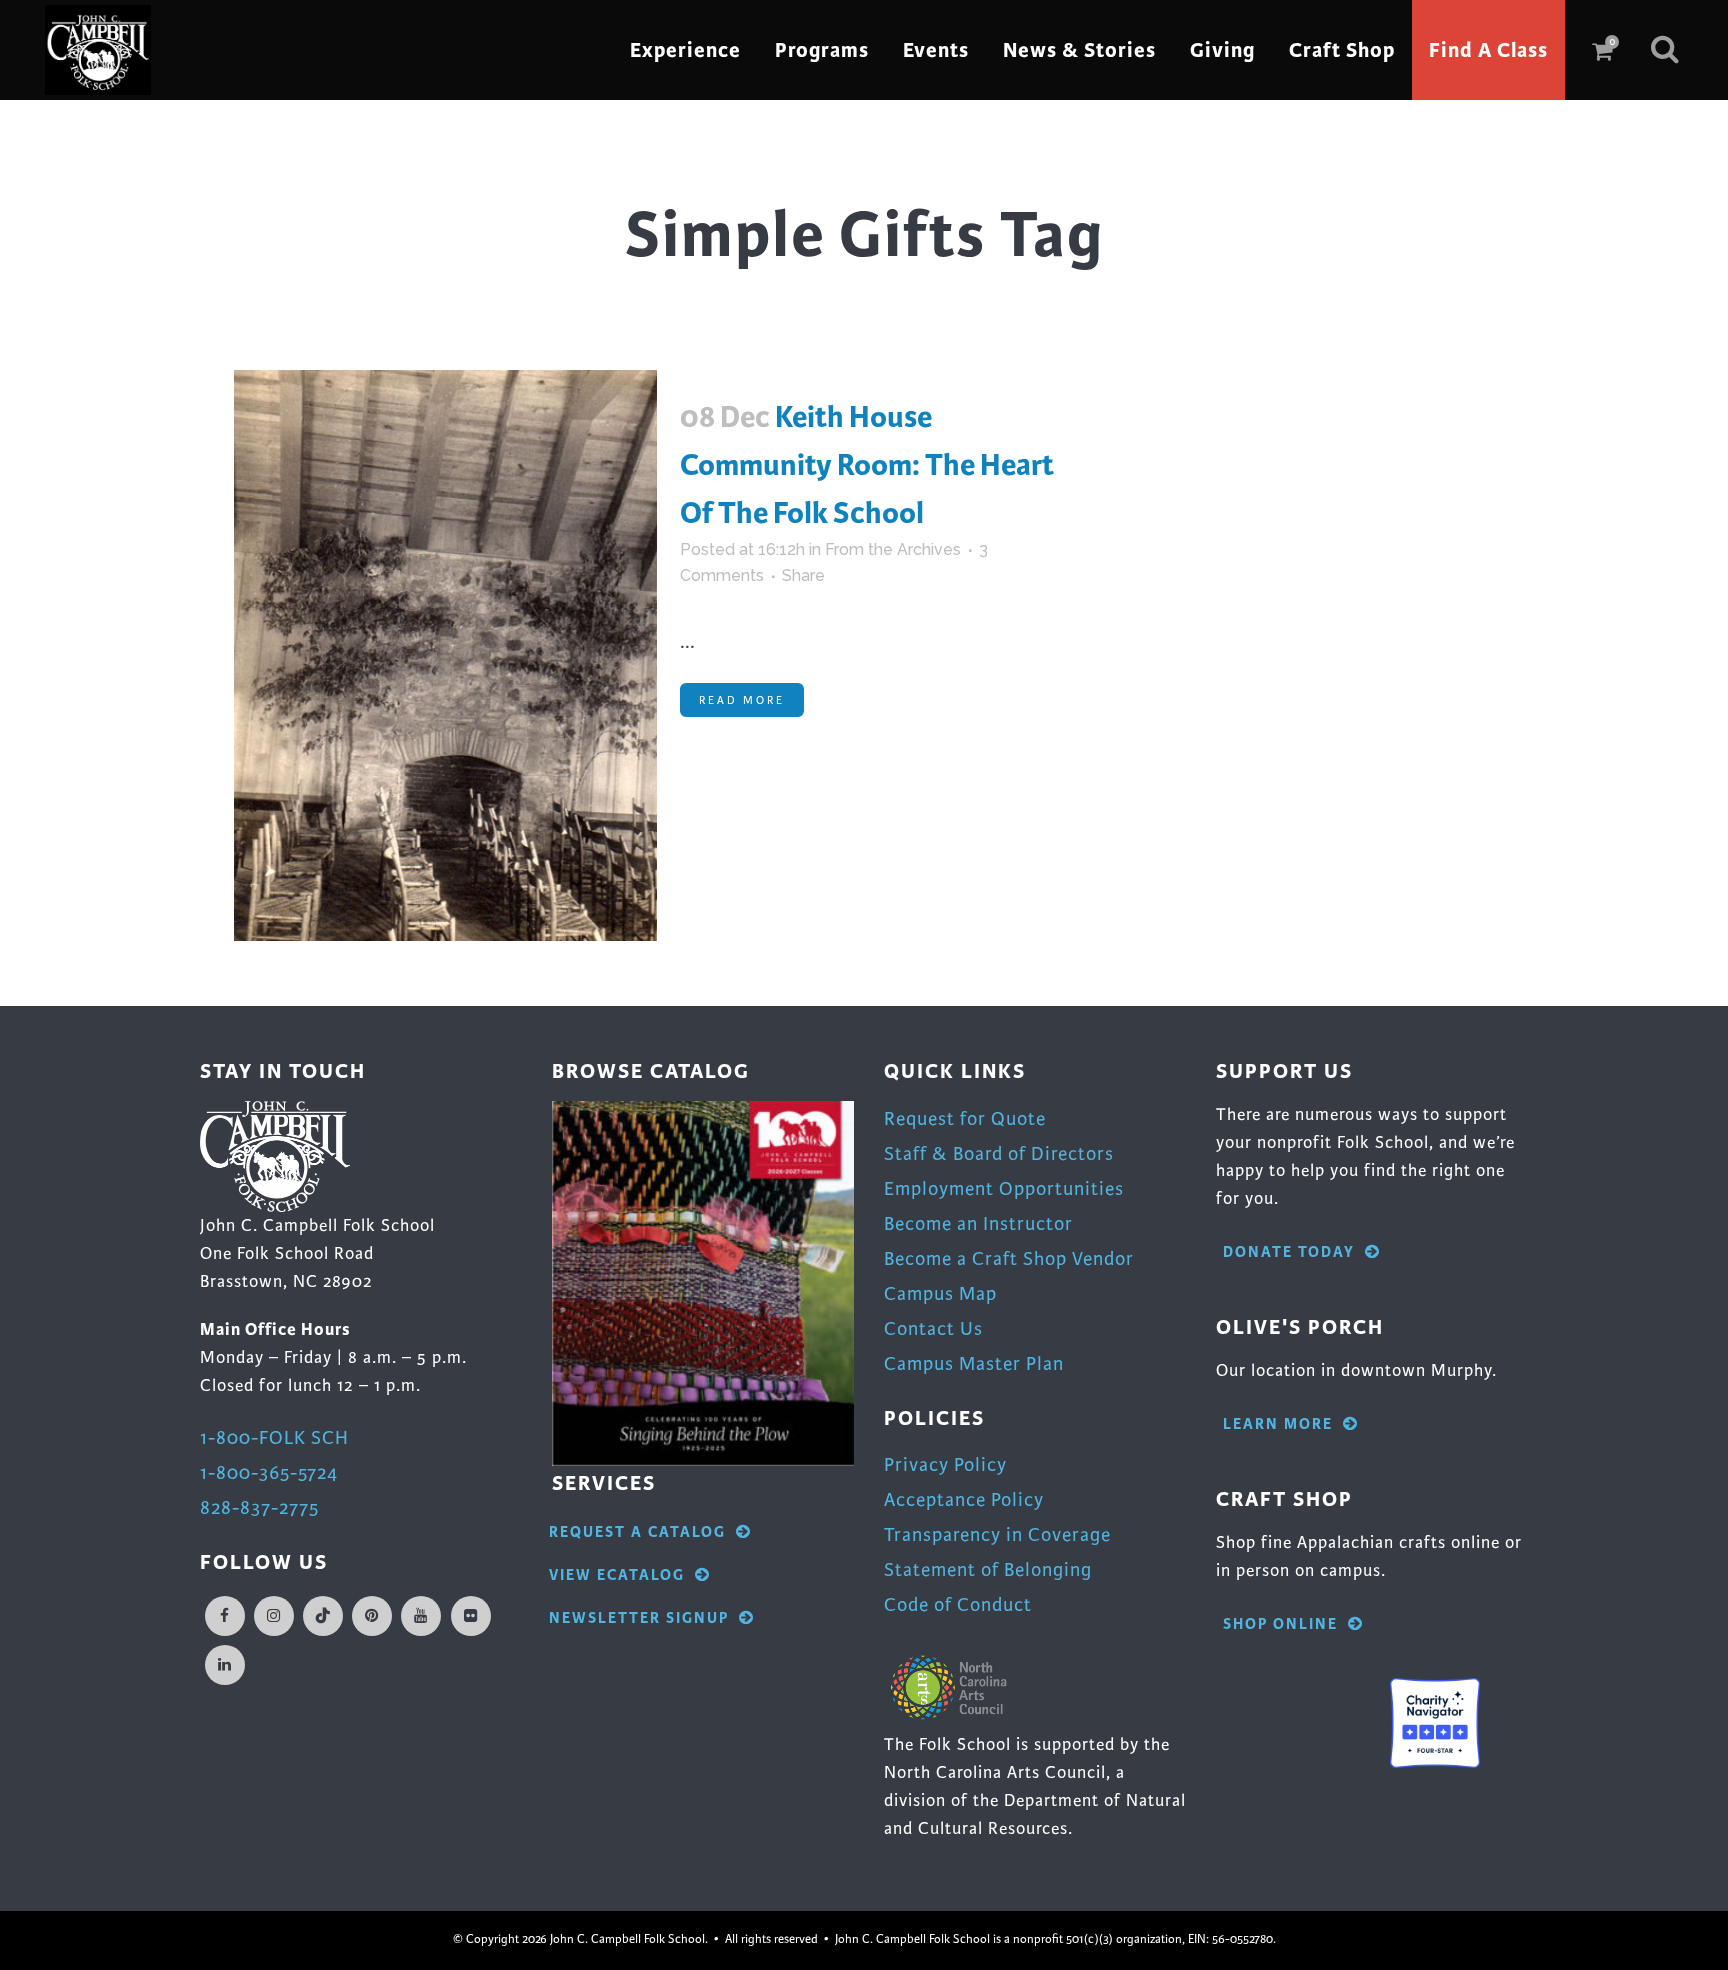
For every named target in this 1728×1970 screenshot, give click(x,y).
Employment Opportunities (1004, 1188)
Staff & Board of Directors (999, 1153)
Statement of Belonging (988, 1569)
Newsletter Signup (639, 1618)
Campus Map (940, 1293)
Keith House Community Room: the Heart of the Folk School (867, 465)
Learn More (1278, 1424)
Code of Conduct (958, 1604)
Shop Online (1280, 1624)
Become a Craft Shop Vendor (1009, 1258)
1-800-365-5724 (269, 1472)
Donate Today (1289, 1252)
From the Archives (893, 549)
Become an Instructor (978, 1223)
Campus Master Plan (974, 1363)
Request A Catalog (637, 1532)
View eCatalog (617, 1575)
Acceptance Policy (964, 1499)
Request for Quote (965, 1118)
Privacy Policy (945, 1464)
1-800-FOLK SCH (274, 1437)
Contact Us (933, 1328)
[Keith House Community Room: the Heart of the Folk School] (445, 655)
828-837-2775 (259, 1507)
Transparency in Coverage (997, 1534)
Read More (742, 700)
